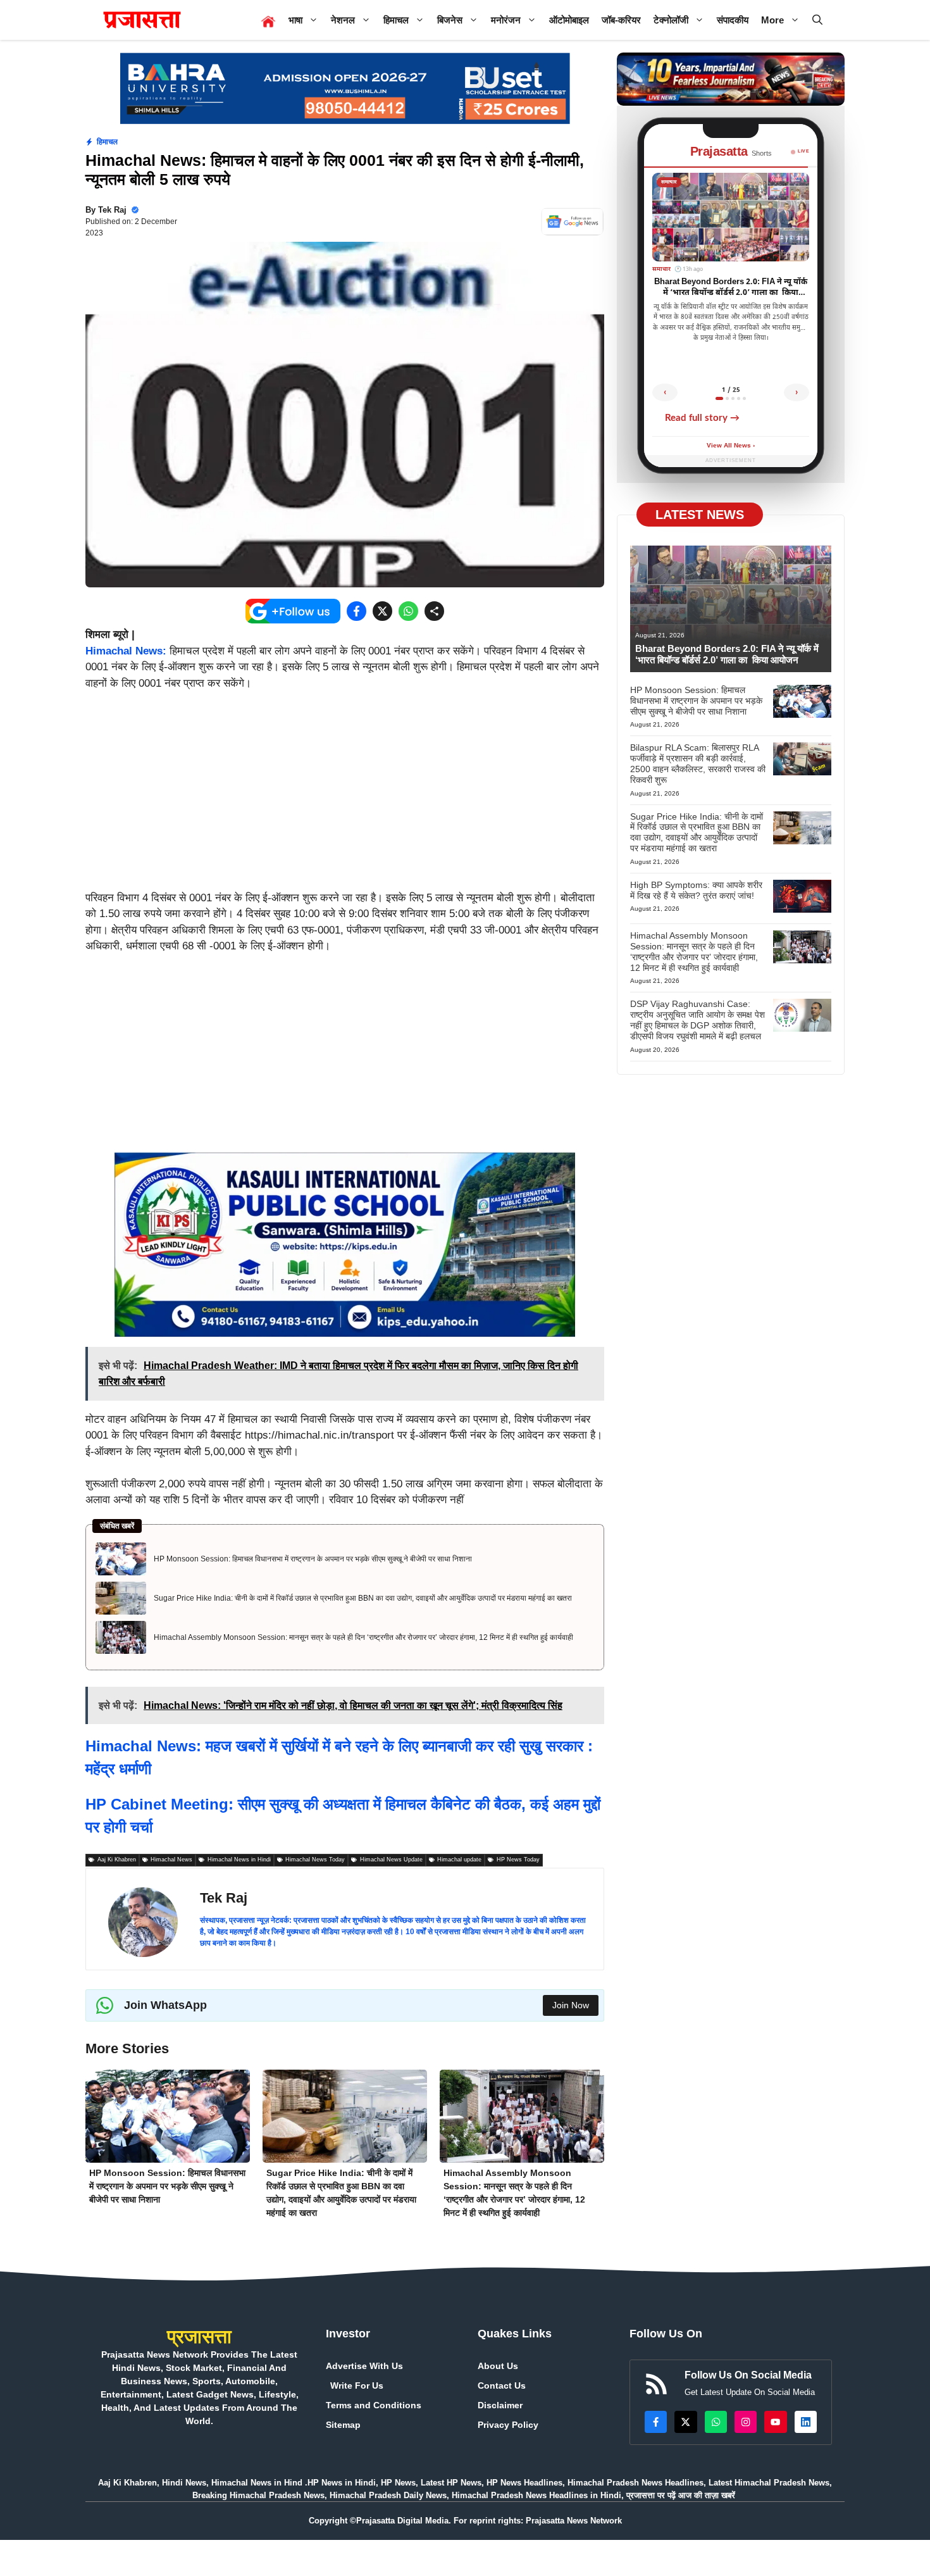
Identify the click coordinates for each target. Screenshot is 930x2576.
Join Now (571, 2005)
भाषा (295, 20)
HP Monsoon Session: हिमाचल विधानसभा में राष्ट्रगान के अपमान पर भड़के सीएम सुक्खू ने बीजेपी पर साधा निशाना (313, 1559)
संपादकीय (733, 20)
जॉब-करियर (621, 20)
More (772, 20)
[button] (817, 20)
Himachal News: (126, 651)
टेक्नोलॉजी (671, 20)
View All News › (731, 446)
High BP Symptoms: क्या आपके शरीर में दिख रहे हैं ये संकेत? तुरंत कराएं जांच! (696, 890)
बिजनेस (450, 20)
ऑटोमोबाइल (569, 20)
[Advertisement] (345, 796)
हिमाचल (396, 20)
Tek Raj (112, 210)
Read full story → (702, 418)
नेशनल (343, 20)
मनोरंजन (506, 20)
